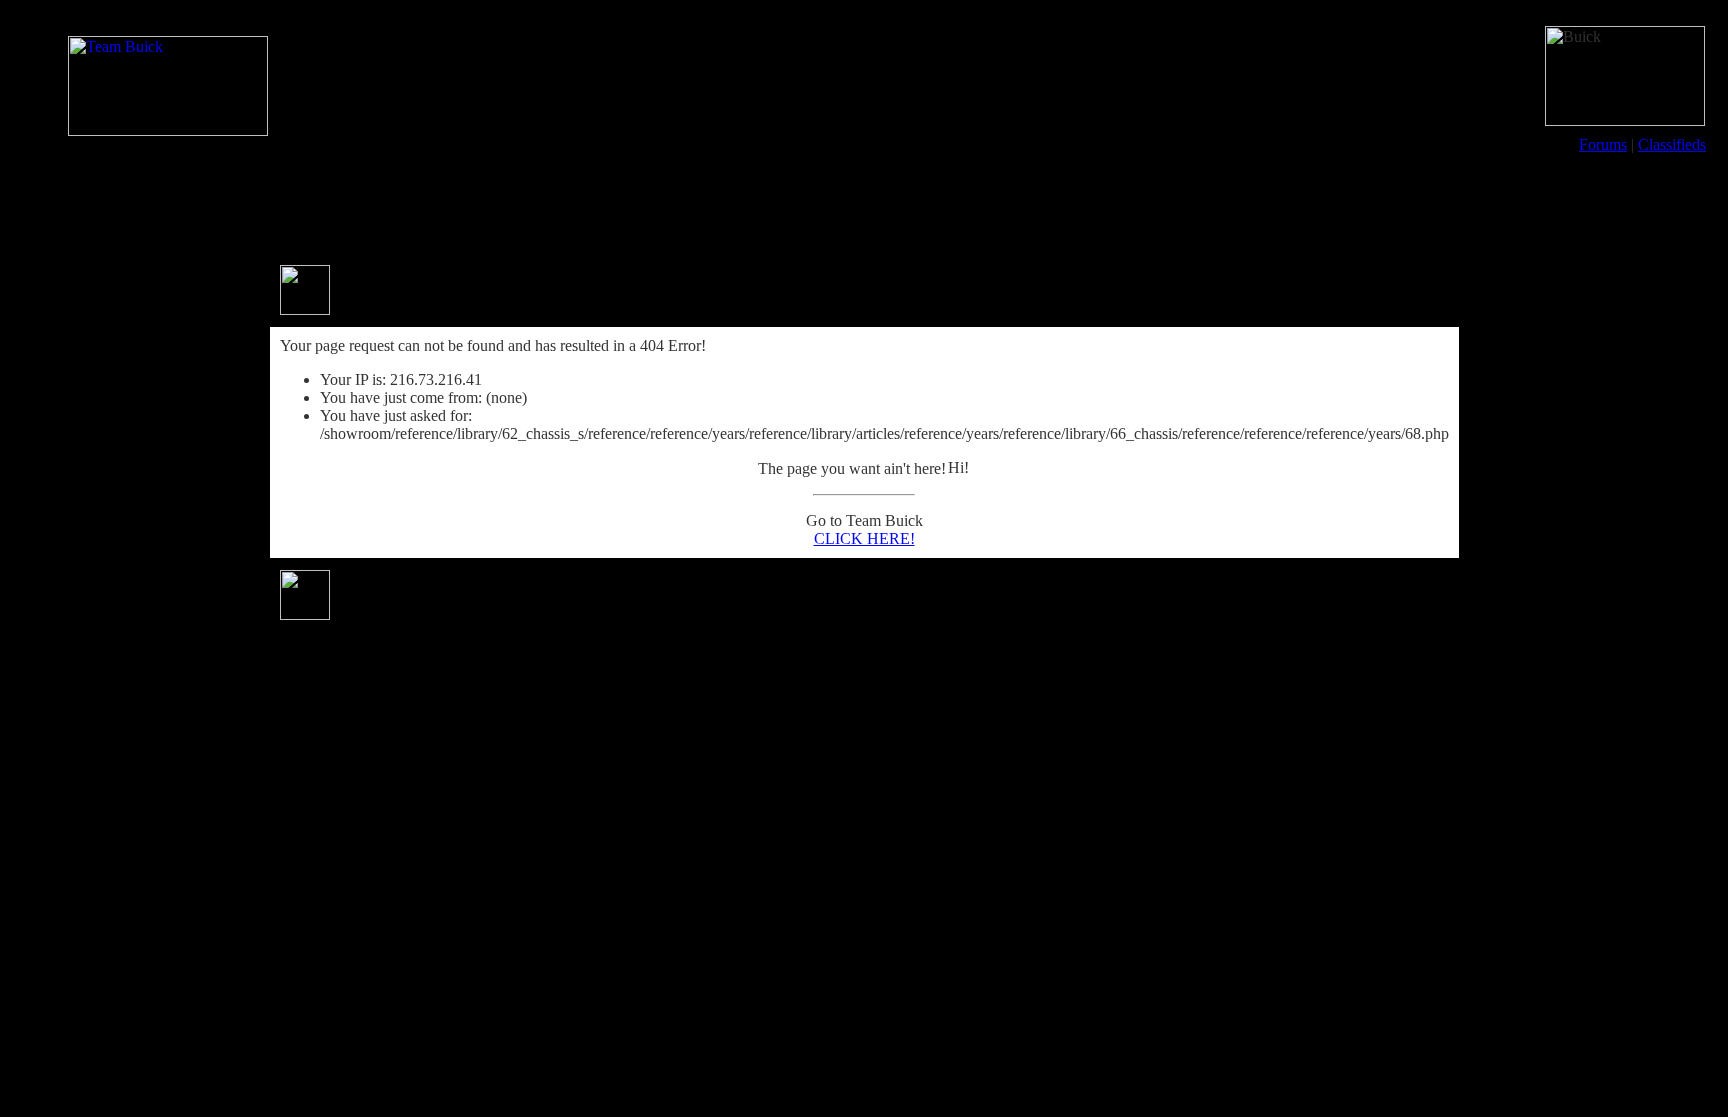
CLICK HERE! (864, 538)
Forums (1603, 144)
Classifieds (1672, 144)
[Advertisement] (864, 208)
